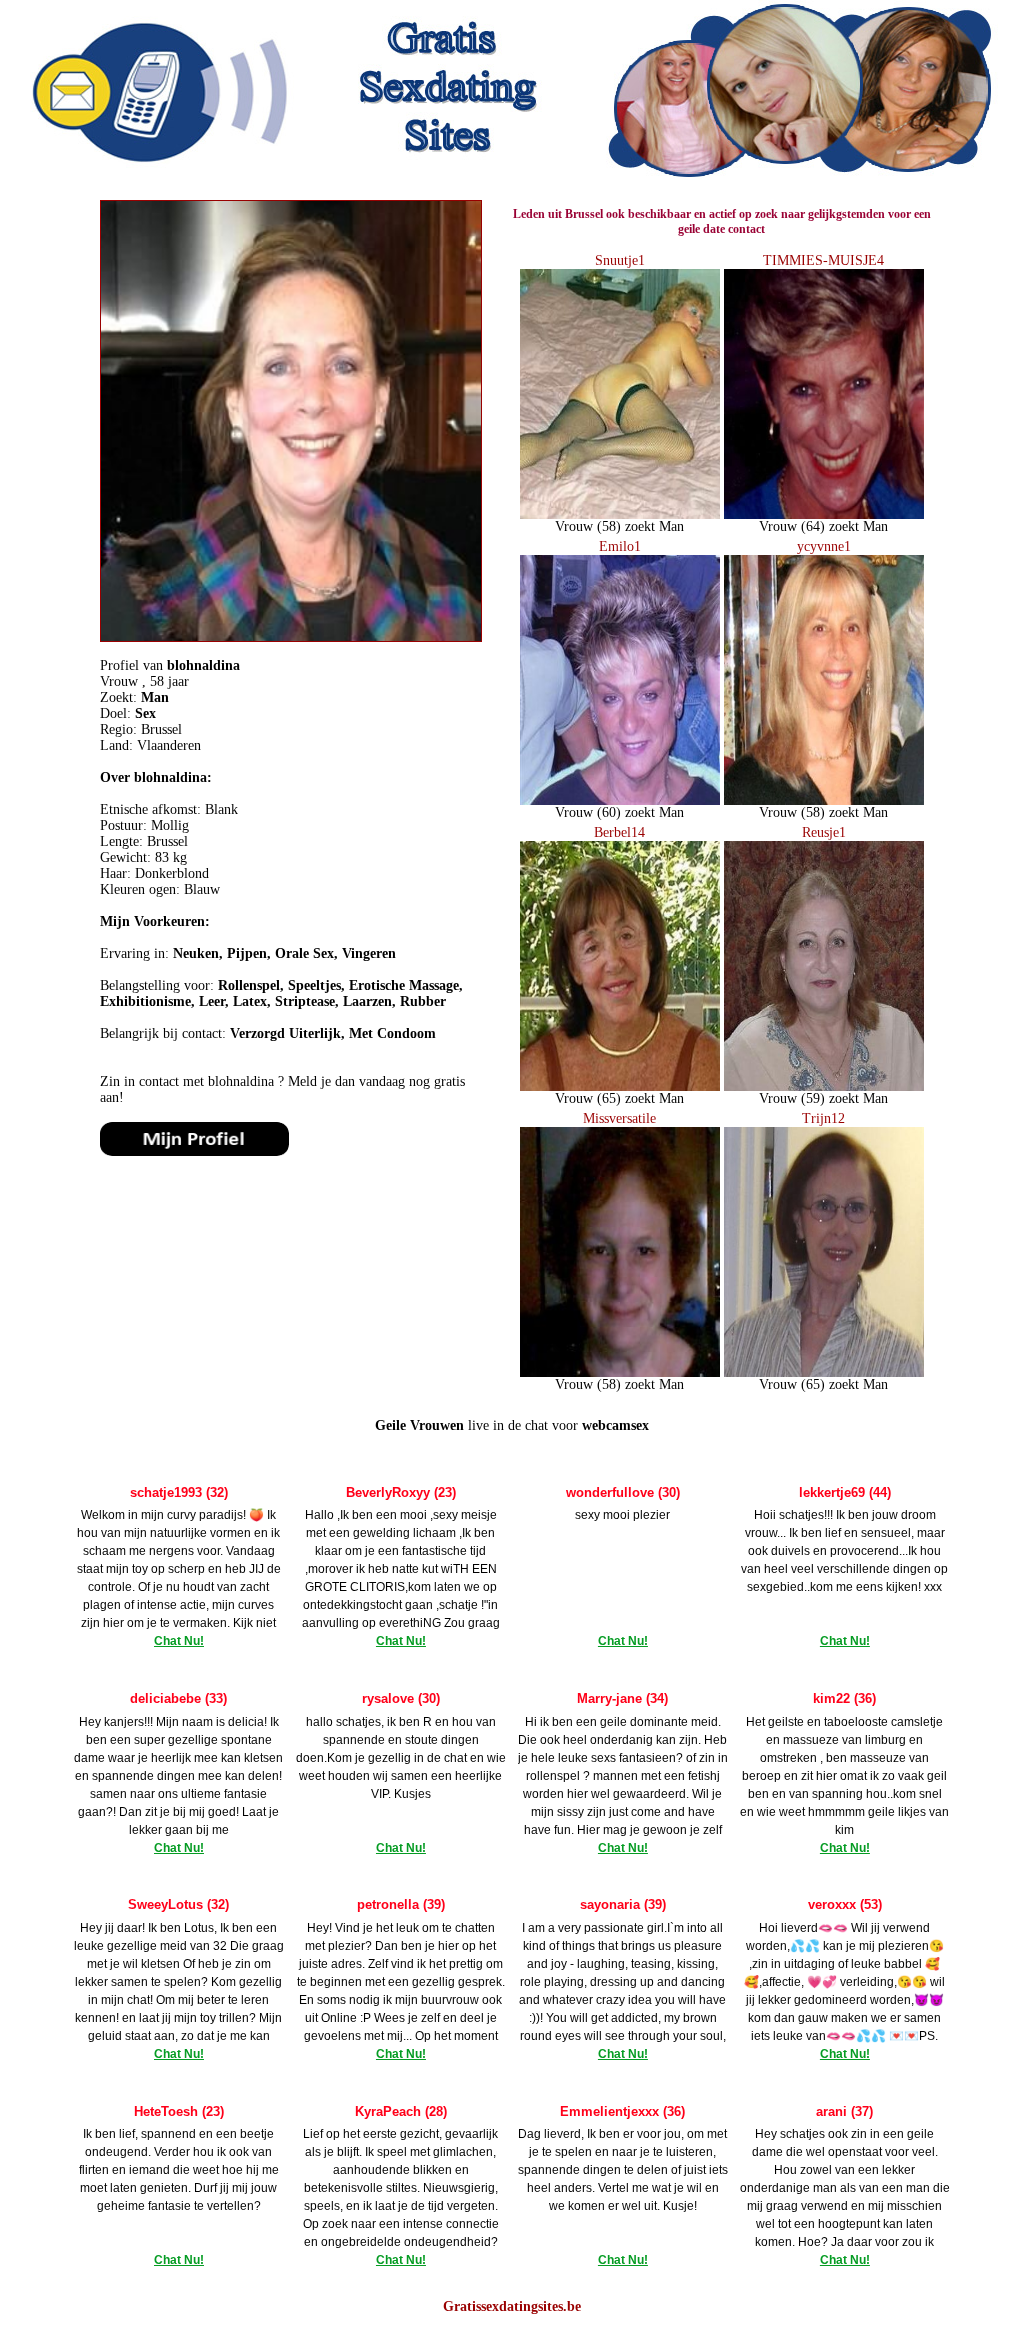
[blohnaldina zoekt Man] (291, 637)
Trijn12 (823, 1118)
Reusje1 (824, 832)
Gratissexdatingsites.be (512, 2306)
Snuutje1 (620, 260)
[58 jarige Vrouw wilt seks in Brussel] (194, 1151)
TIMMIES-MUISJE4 (823, 260)
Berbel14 (619, 832)
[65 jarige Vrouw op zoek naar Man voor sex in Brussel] (620, 1086)
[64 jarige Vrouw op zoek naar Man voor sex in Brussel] (824, 514)
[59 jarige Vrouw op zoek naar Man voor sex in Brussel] (824, 1086)
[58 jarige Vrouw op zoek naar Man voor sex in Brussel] (620, 514)
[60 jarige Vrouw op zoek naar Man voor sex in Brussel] (620, 800)
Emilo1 (620, 546)
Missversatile (619, 1118)
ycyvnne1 (824, 546)
